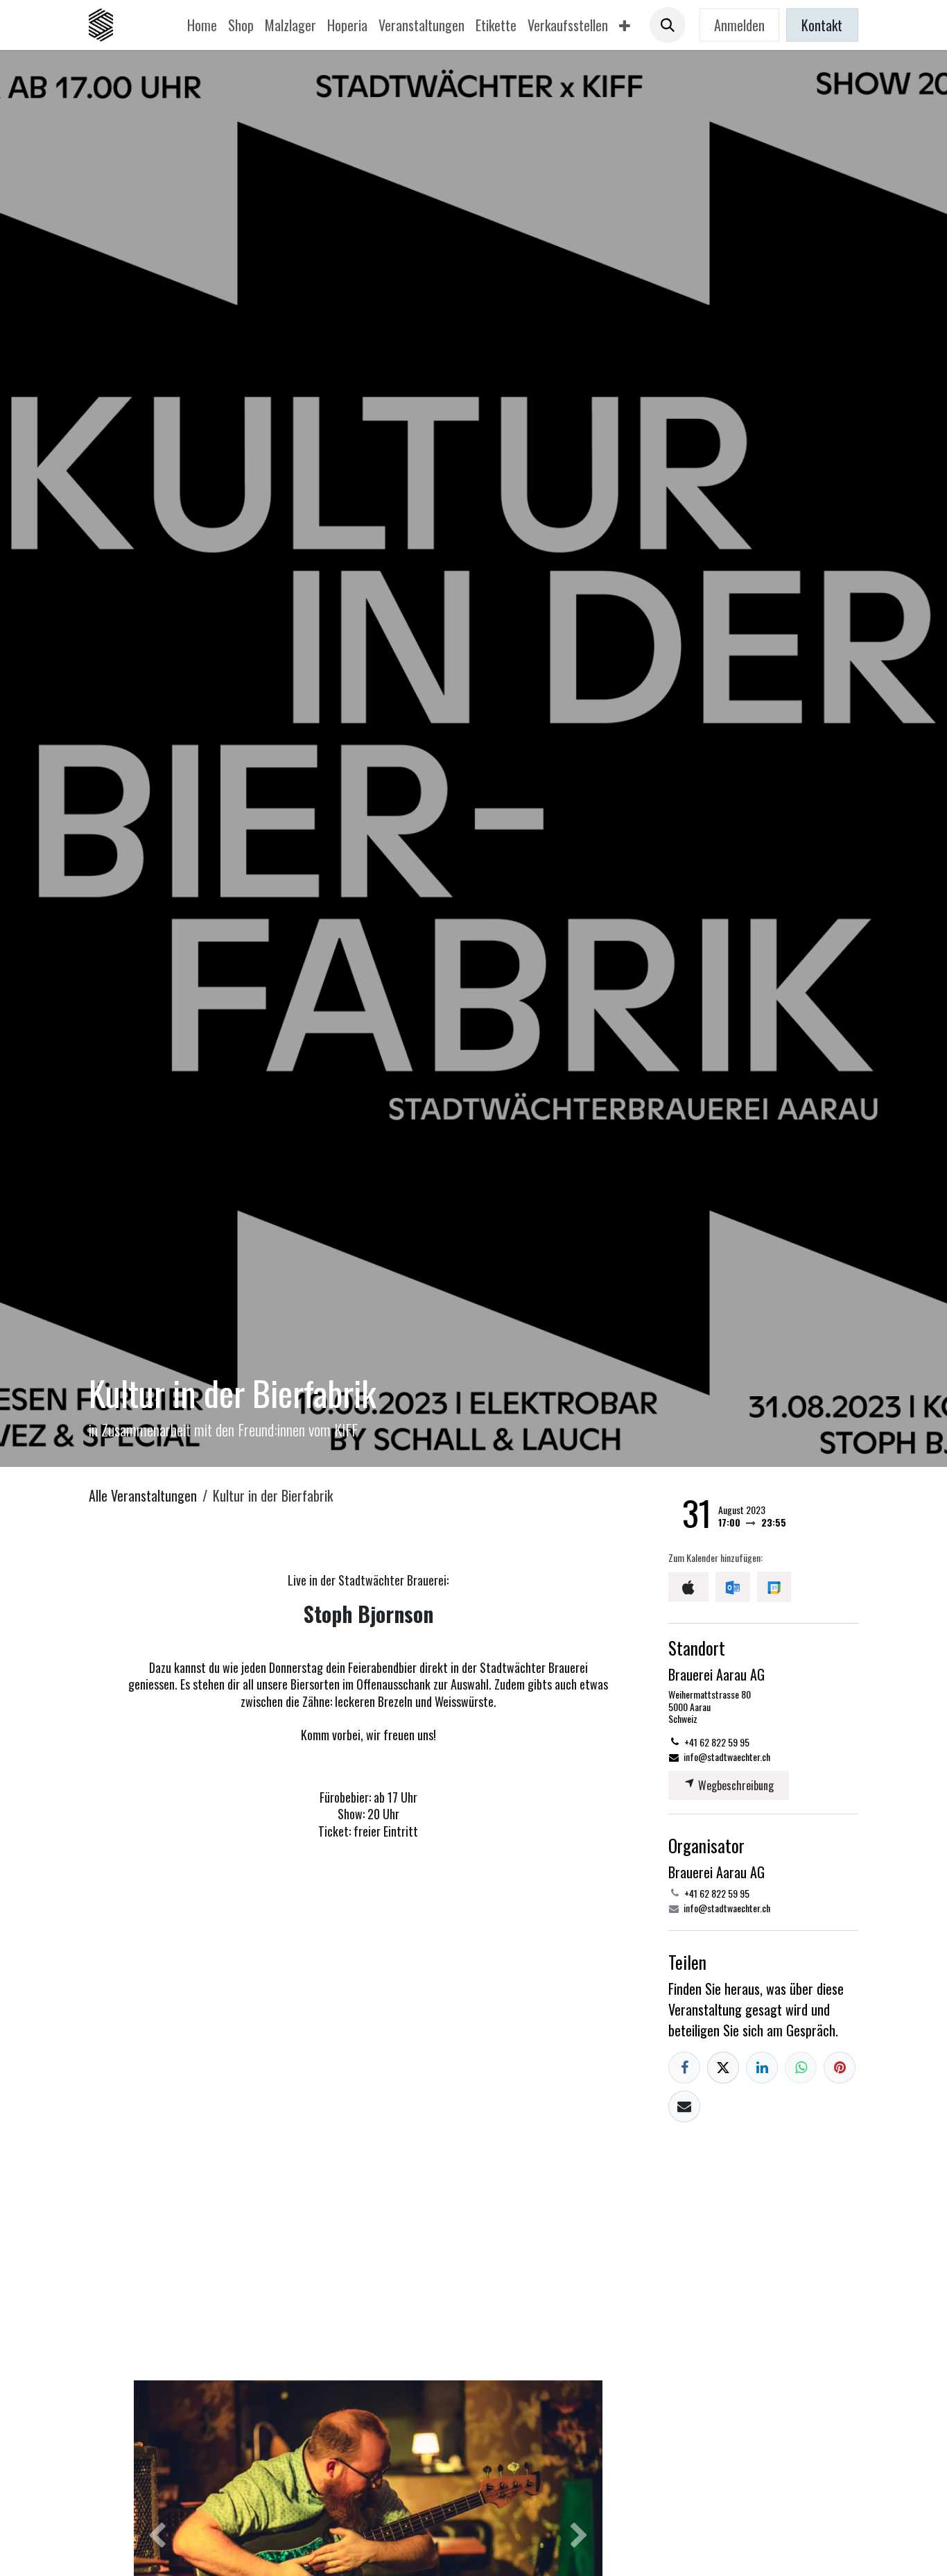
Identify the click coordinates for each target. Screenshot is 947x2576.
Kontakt (822, 25)
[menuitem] (202, 25)
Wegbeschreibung (735, 1785)
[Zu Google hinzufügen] (774, 1587)
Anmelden (739, 25)
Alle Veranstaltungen (143, 1495)
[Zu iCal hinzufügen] (688, 1587)
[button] (668, 25)
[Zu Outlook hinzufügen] (732, 1587)
